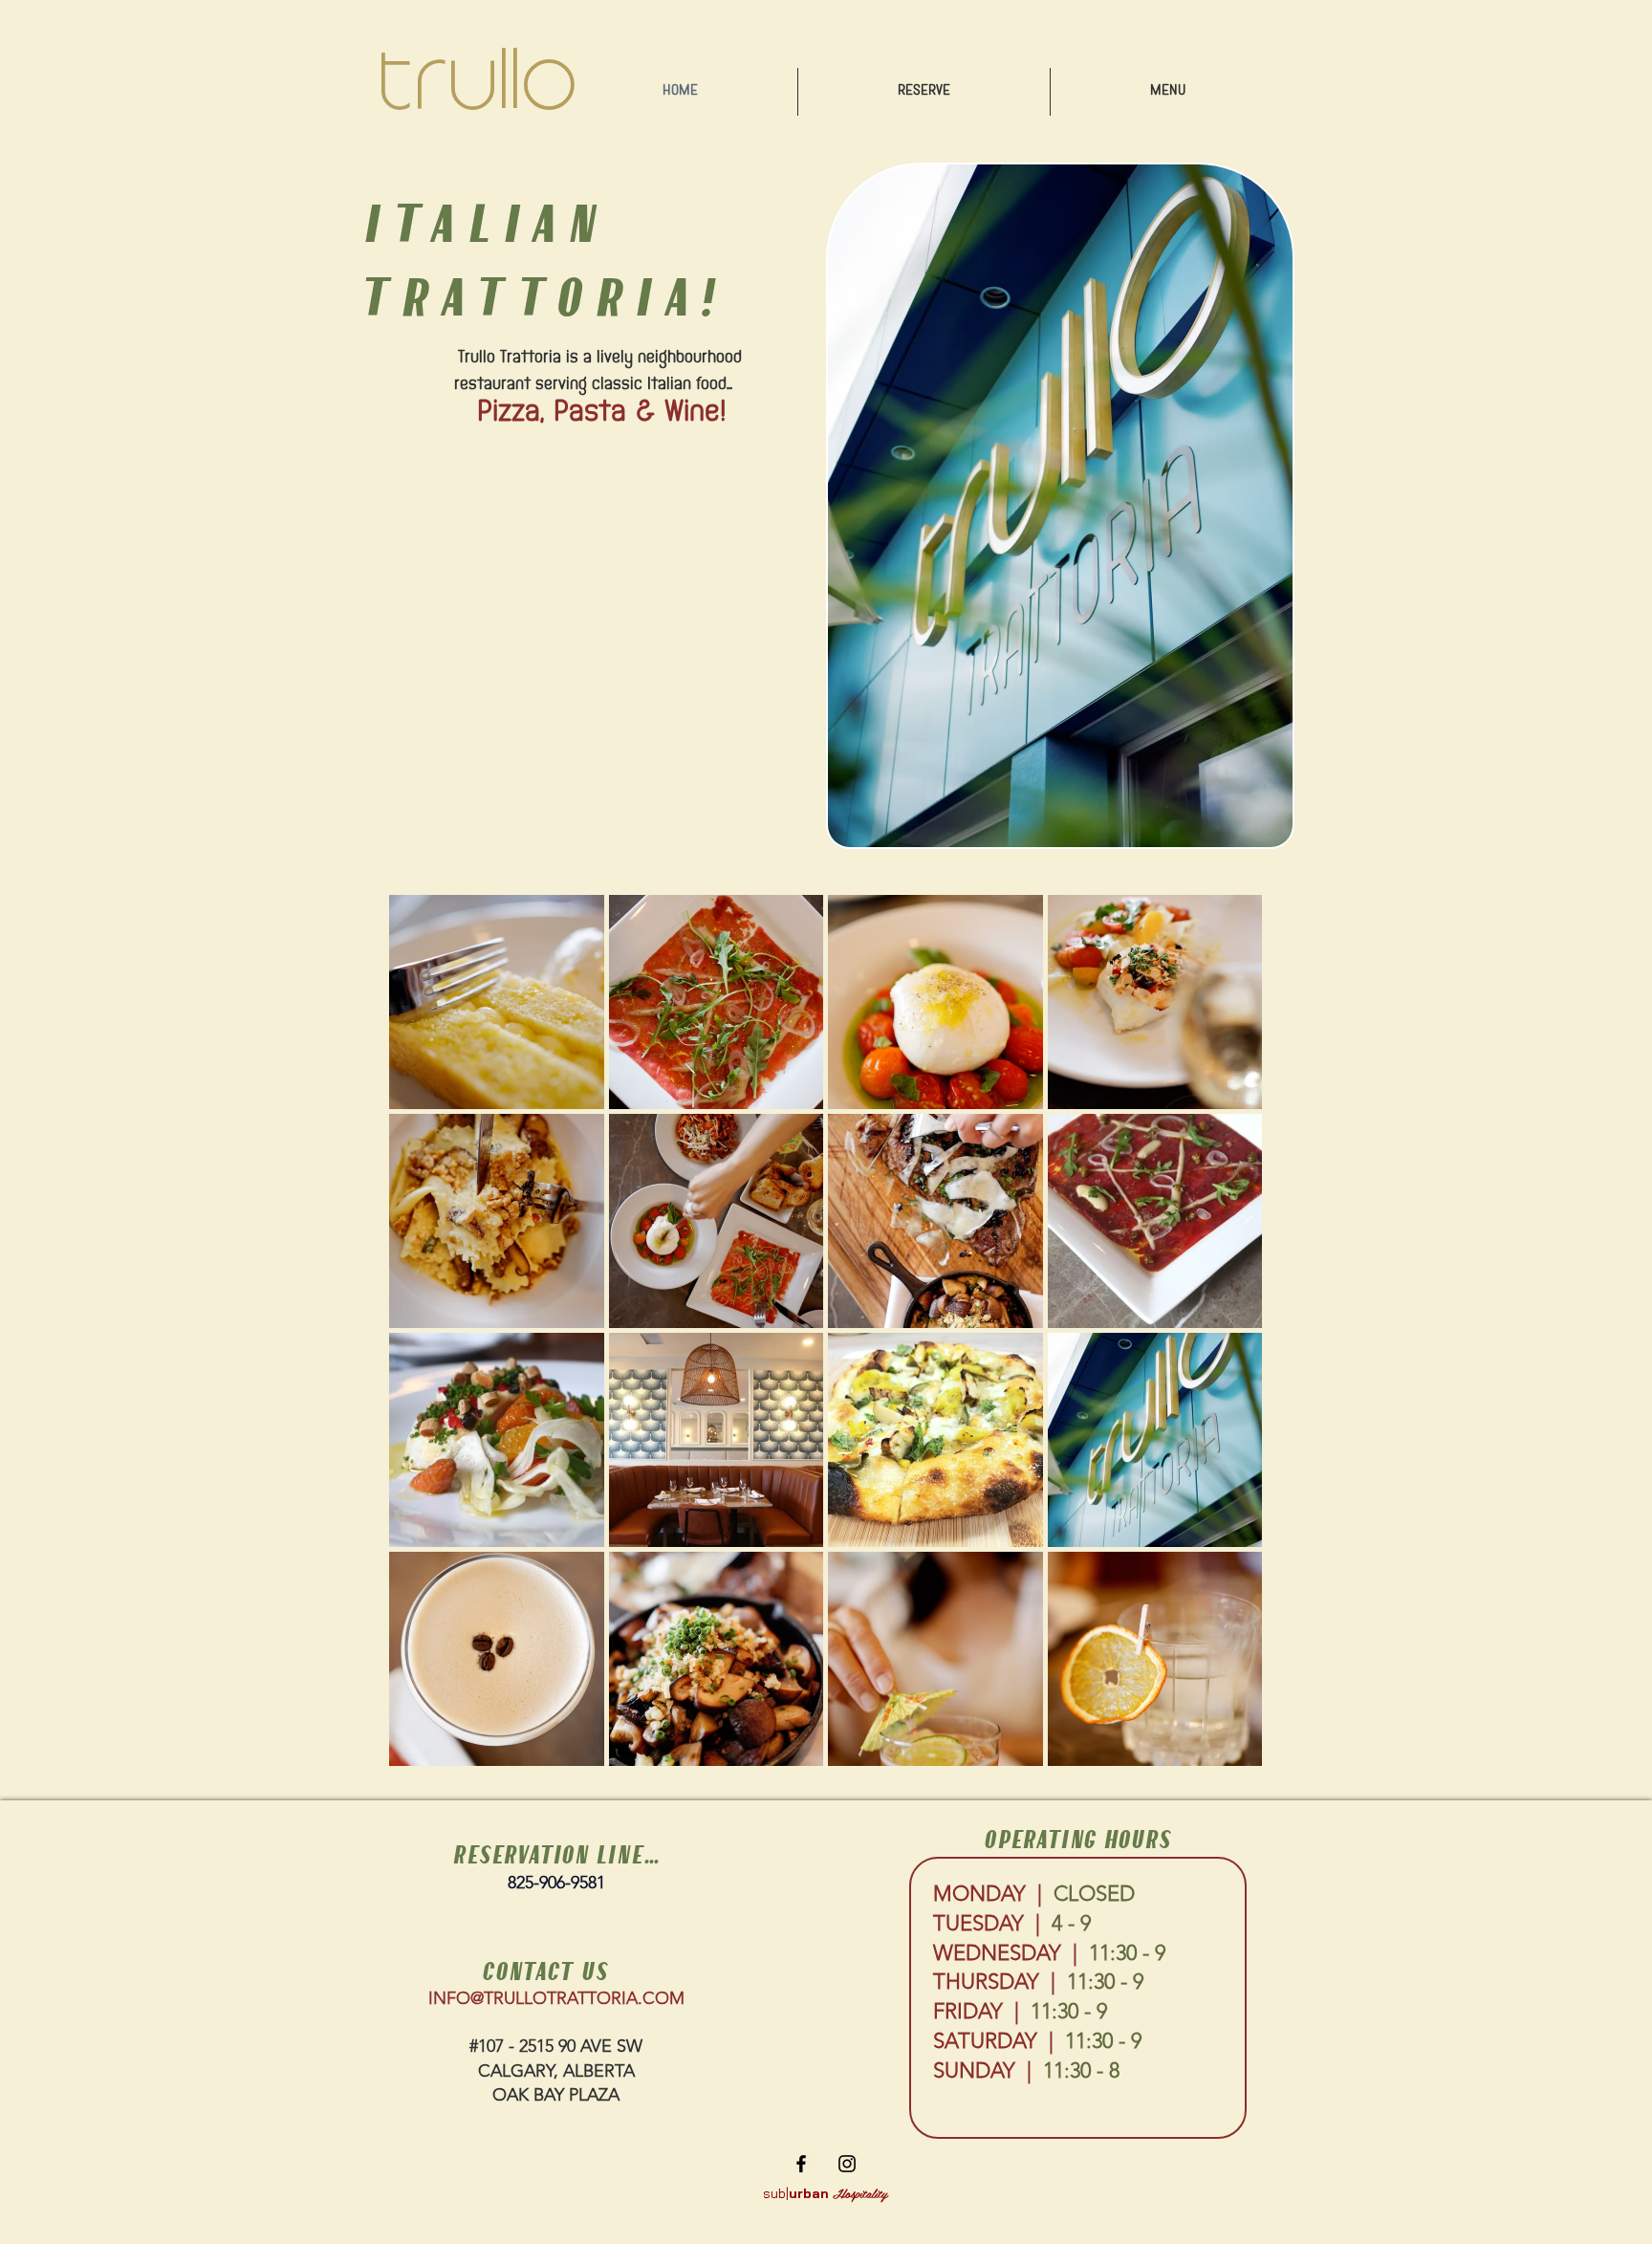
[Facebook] (801, 2164)
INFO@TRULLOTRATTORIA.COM (556, 1998)
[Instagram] (847, 2164)
